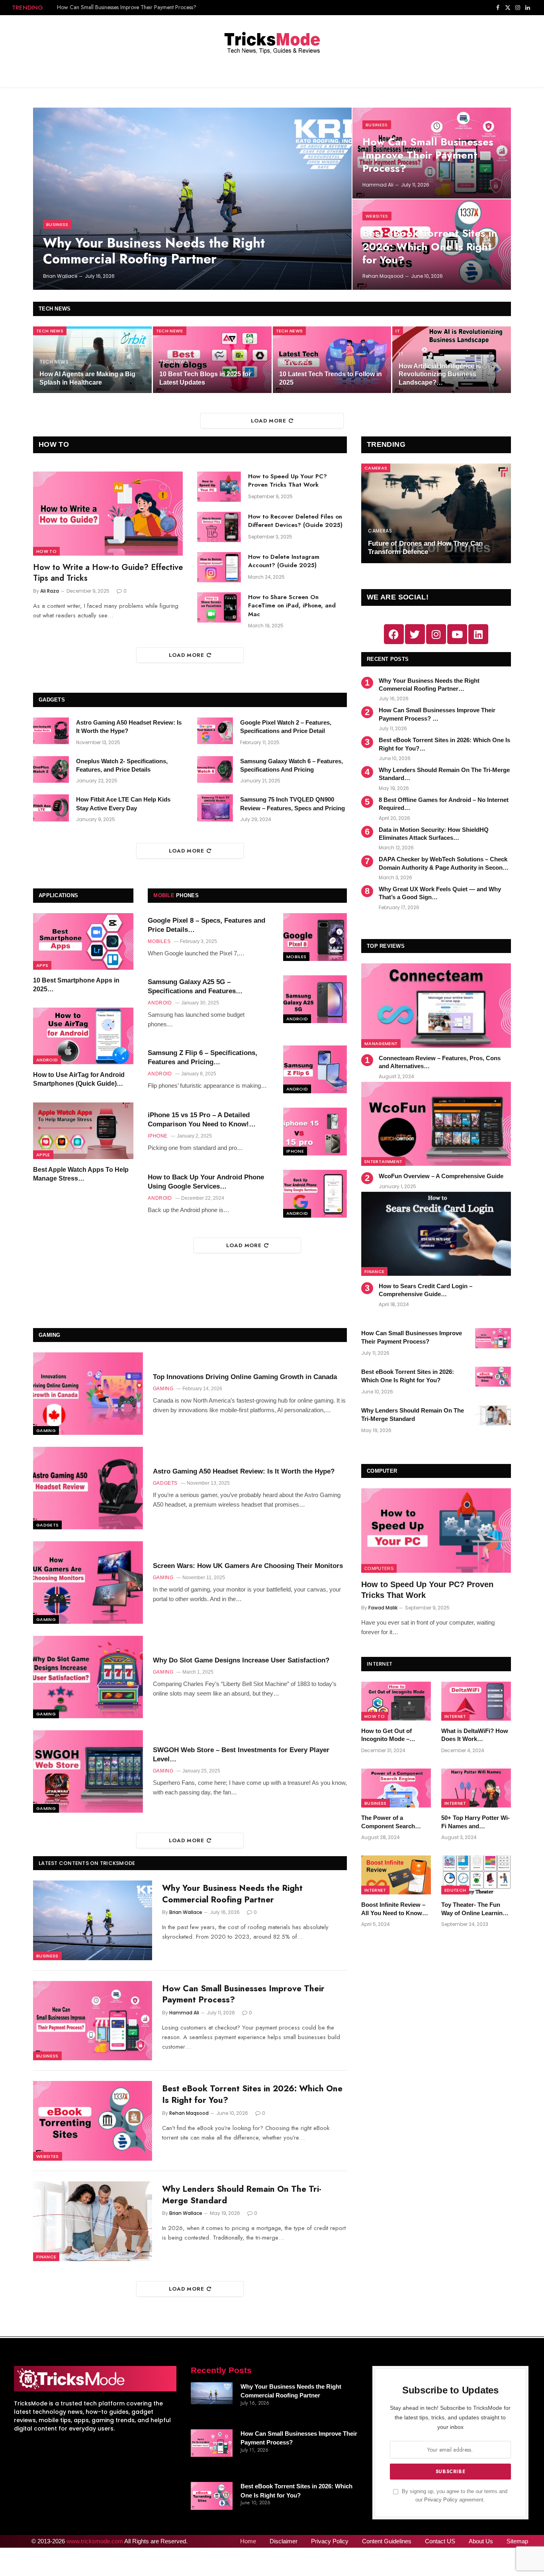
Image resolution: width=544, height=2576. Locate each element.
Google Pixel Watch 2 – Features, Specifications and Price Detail (286, 727)
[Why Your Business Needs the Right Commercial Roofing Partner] (192, 199)
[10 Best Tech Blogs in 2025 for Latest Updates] (212, 360)
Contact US (440, 2541)
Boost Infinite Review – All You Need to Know (393, 1909)
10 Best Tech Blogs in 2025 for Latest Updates (205, 378)
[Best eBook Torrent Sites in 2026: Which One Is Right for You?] (93, 2121)
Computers (379, 1568)
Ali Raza (50, 591)
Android (47, 1060)
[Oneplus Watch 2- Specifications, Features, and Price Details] (51, 770)
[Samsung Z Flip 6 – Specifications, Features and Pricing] (315, 1069)
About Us (481, 2541)
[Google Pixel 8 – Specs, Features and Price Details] (315, 937)
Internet (455, 1716)
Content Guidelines (387, 2541)
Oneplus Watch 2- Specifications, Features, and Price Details (122, 765)
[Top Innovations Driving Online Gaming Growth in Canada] (88, 1394)
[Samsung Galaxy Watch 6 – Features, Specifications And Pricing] (215, 770)
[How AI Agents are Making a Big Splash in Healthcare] (92, 360)
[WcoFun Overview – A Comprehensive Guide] (436, 1124)
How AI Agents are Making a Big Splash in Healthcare (87, 378)
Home (248, 2541)
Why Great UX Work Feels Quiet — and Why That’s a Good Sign (440, 893)
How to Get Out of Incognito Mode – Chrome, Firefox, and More (390, 1735)
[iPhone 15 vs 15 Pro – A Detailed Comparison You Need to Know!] (315, 1132)
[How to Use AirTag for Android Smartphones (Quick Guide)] (83, 1036)
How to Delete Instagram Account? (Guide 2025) (284, 561)
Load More (269, 421)
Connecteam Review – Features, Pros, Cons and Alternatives (440, 1062)
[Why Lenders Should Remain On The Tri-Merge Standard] (93, 2221)
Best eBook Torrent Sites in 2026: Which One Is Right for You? (430, 247)
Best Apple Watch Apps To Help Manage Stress (81, 1174)
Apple (43, 1155)
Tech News (50, 331)
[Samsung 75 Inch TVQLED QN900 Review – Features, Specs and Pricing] (215, 808)
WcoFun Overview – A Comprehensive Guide (441, 1176)
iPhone (295, 1151)
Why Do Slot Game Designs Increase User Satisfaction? (241, 1660)
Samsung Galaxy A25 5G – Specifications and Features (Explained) (192, 987)
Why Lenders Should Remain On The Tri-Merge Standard (444, 774)
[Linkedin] (478, 634)
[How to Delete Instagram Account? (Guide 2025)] (219, 567)
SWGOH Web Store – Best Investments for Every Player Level (241, 1755)
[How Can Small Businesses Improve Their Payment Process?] (93, 2021)
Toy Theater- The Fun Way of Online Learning (474, 1909)
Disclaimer (284, 2541)
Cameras (376, 468)
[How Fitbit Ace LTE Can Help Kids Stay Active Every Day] (51, 808)
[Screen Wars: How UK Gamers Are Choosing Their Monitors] (88, 1583)
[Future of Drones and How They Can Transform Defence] (436, 514)
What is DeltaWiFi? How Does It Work (475, 1735)
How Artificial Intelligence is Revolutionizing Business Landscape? (440, 374)
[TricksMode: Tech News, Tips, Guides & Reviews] (272, 41)
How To (46, 551)
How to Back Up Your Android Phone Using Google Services (206, 1182)
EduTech (455, 1890)
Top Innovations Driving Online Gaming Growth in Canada (245, 1377)
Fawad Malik (383, 1608)
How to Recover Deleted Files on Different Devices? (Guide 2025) (295, 521)
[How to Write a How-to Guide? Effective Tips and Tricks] (108, 514)
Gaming (46, 1430)
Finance (374, 1271)
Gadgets (47, 1525)
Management (381, 1043)
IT (398, 331)
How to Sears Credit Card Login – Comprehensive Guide (426, 1290)
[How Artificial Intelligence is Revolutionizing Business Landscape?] (452, 360)
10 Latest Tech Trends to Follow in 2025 (331, 378)
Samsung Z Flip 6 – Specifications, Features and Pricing (203, 1057)
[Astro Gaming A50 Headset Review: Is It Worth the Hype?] (51, 731)
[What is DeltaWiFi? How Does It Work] (476, 1701)
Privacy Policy (441, 2500)
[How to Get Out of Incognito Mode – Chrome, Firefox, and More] (396, 1701)
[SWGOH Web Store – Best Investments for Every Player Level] (88, 1771)
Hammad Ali (378, 185)
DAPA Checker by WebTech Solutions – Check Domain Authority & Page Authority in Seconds (444, 863)
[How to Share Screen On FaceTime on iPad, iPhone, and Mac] (219, 607)
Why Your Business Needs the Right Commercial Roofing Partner (154, 251)
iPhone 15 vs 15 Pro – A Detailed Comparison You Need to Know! (199, 1120)
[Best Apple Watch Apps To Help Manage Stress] (83, 1131)
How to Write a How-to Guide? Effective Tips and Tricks (108, 573)
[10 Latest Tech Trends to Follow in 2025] (332, 360)
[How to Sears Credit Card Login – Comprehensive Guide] (436, 1234)
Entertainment (383, 1161)
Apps (42, 965)
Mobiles (296, 957)
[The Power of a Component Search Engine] (396, 1788)
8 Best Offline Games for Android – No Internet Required (444, 804)
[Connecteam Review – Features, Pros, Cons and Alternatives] (436, 1005)
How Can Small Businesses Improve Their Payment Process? (127, 7)
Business (57, 224)
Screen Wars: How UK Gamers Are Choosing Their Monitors (248, 1566)
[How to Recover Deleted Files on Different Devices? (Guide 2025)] (219, 527)
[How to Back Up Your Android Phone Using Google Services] (315, 1194)
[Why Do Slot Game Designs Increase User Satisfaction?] (88, 1677)
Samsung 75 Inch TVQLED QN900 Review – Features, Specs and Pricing (293, 804)
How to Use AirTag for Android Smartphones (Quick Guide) (79, 1079)
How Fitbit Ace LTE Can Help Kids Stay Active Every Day (123, 804)
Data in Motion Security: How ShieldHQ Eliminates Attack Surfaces (434, 834)
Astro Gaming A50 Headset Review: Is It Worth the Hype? (129, 727)
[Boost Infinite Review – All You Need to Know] (396, 1875)
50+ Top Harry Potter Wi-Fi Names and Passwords (476, 1822)
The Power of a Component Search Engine (388, 1822)
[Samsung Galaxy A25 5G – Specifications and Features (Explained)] (315, 999)
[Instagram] (436, 634)
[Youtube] (457, 634)
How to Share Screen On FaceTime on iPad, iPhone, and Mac (292, 606)
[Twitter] (415, 634)
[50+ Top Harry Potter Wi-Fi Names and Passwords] (476, 1788)
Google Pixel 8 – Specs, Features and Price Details (206, 925)
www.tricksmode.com (95, 2541)
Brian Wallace (60, 276)
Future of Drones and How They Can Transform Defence (425, 548)
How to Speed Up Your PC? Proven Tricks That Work (288, 481)
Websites (377, 216)
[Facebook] (394, 634)
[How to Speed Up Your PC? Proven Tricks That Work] (219, 487)
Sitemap (517, 2541)
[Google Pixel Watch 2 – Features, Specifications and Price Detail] (215, 731)
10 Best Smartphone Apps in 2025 (76, 985)
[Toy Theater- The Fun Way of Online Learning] (476, 1875)
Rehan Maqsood (383, 276)
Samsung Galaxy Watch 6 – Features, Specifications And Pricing (292, 765)
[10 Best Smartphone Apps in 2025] (83, 941)
